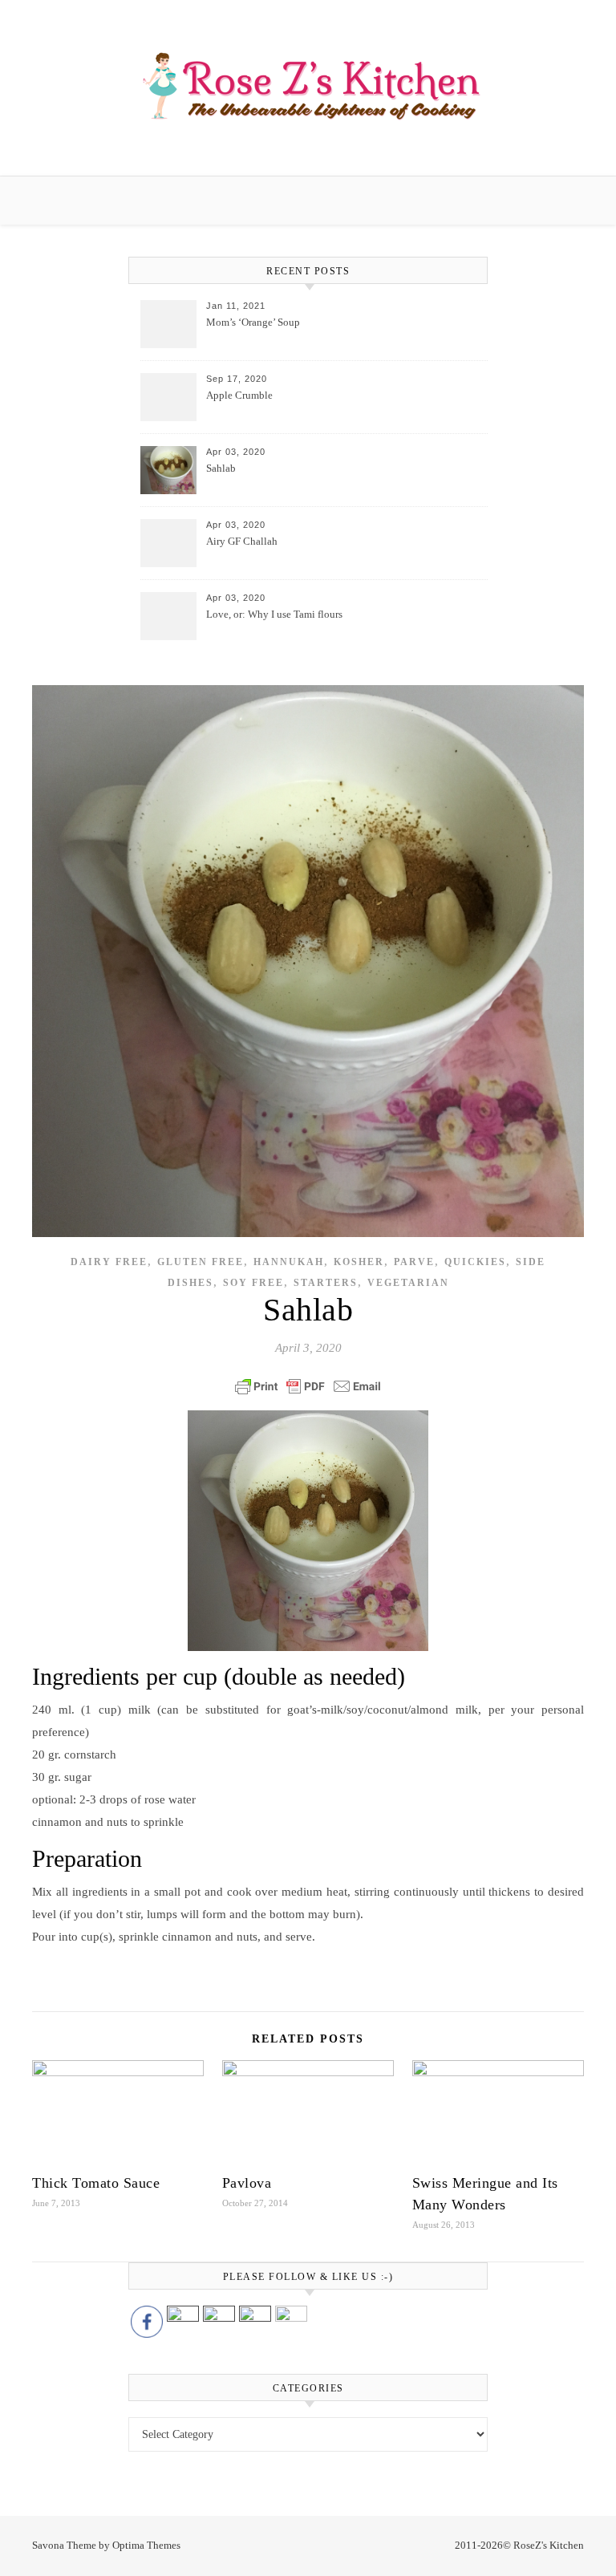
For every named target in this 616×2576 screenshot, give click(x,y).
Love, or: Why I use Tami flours (274, 614)
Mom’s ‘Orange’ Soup (253, 322)
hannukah (289, 1262)
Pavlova (247, 2183)
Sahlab (221, 468)
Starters (326, 1283)
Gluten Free (201, 1262)
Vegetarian (408, 1283)
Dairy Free (109, 1262)
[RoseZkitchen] (308, 85)
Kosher (359, 1262)
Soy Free (253, 1283)
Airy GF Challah (242, 541)
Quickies (475, 1262)
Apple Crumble (239, 395)
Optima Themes (146, 2545)
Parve (414, 1262)
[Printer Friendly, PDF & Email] (308, 1386)
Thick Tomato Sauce (96, 2183)
